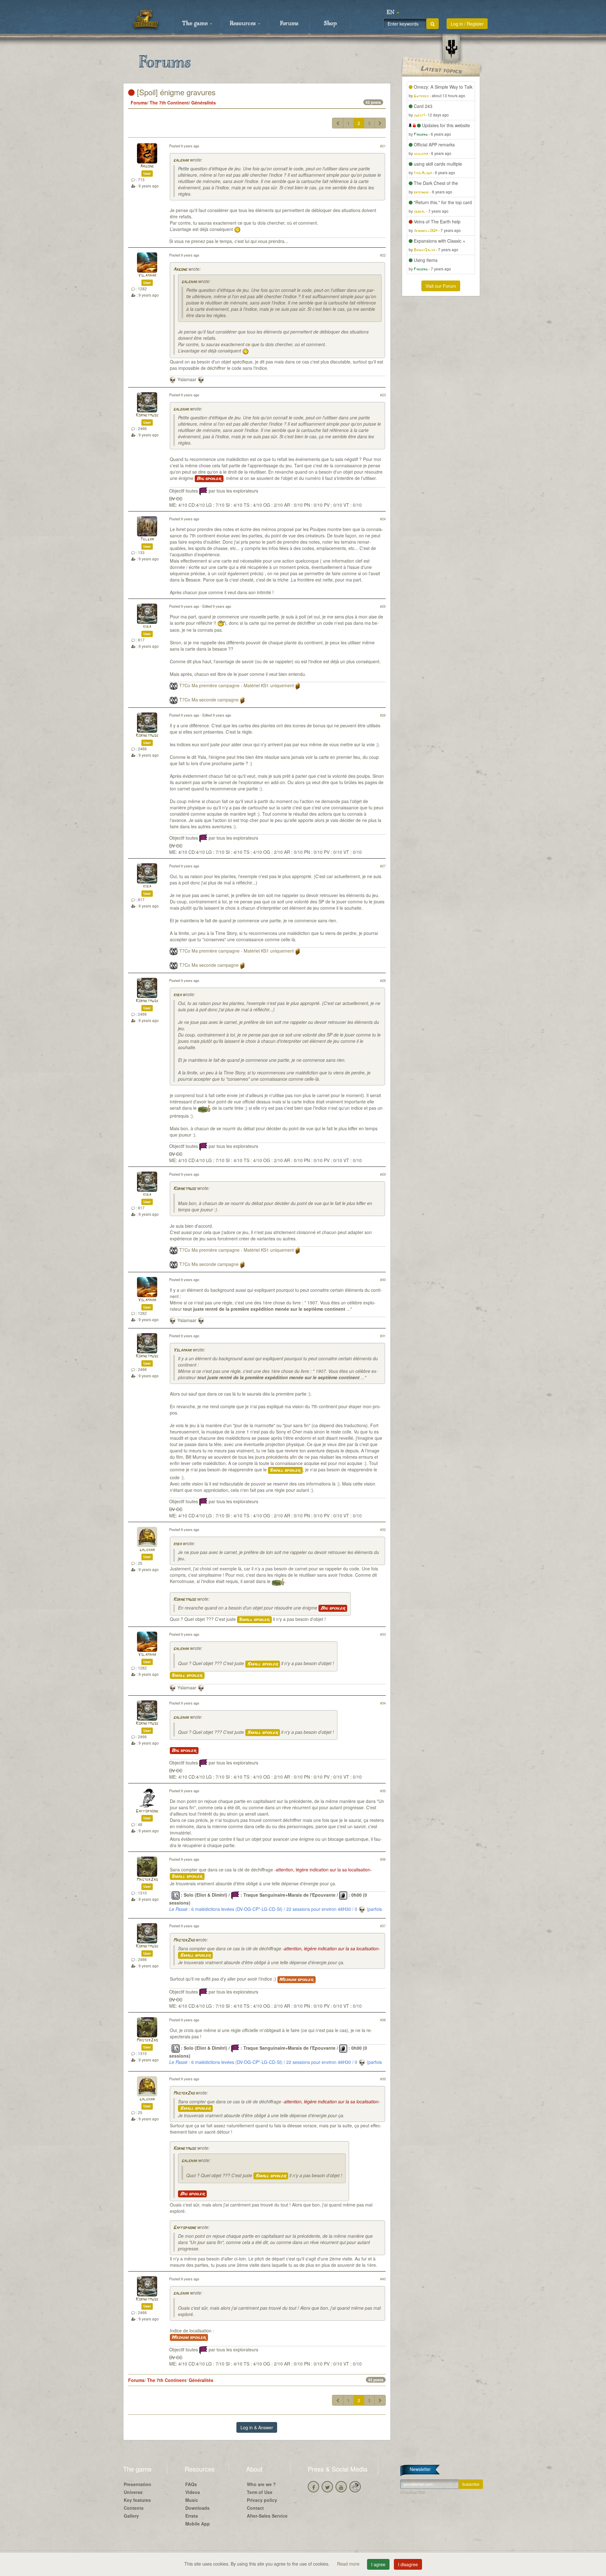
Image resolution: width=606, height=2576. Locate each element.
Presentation (137, 2484)
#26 (383, 715)
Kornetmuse (147, 415)
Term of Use (260, 2492)
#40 (383, 2279)
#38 (383, 2020)
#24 (383, 519)
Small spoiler (285, 1470)
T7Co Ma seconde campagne (209, 700)
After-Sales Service (267, 2516)
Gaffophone (147, 1811)
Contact (255, 2508)
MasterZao (147, 1880)
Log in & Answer (257, 2427)
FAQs (191, 2484)
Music (192, 2500)
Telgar (147, 539)
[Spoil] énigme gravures (175, 92)
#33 (383, 1634)
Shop (330, 24)
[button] (393, 13)
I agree (378, 2564)
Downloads (197, 2508)
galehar (181, 160)
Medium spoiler (297, 1980)
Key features (137, 2500)
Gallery (131, 2516)
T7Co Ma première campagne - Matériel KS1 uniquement (237, 685)
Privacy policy (262, 2500)
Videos (193, 2492)
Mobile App (198, 2524)
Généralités (204, 103)
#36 (383, 1859)
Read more (349, 2564)
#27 (383, 866)
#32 (383, 1529)
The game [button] (196, 24)
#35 (383, 1791)
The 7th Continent (169, 103)
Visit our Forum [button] (441, 286)
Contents (134, 2508)
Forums (289, 24)
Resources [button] (244, 24)
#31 (383, 1336)
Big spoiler (209, 479)
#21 (383, 146)
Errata (192, 2516)
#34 (383, 1703)
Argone (147, 166)
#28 (383, 980)
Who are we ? (261, 2484)
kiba (147, 627)
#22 (383, 255)
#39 (383, 2079)
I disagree (408, 2564)
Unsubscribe (413, 2492)
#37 (383, 1926)
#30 (383, 1279)
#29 (383, 1174)
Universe (133, 2492)
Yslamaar (147, 276)
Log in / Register (467, 24)
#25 (383, 606)
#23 (383, 395)
